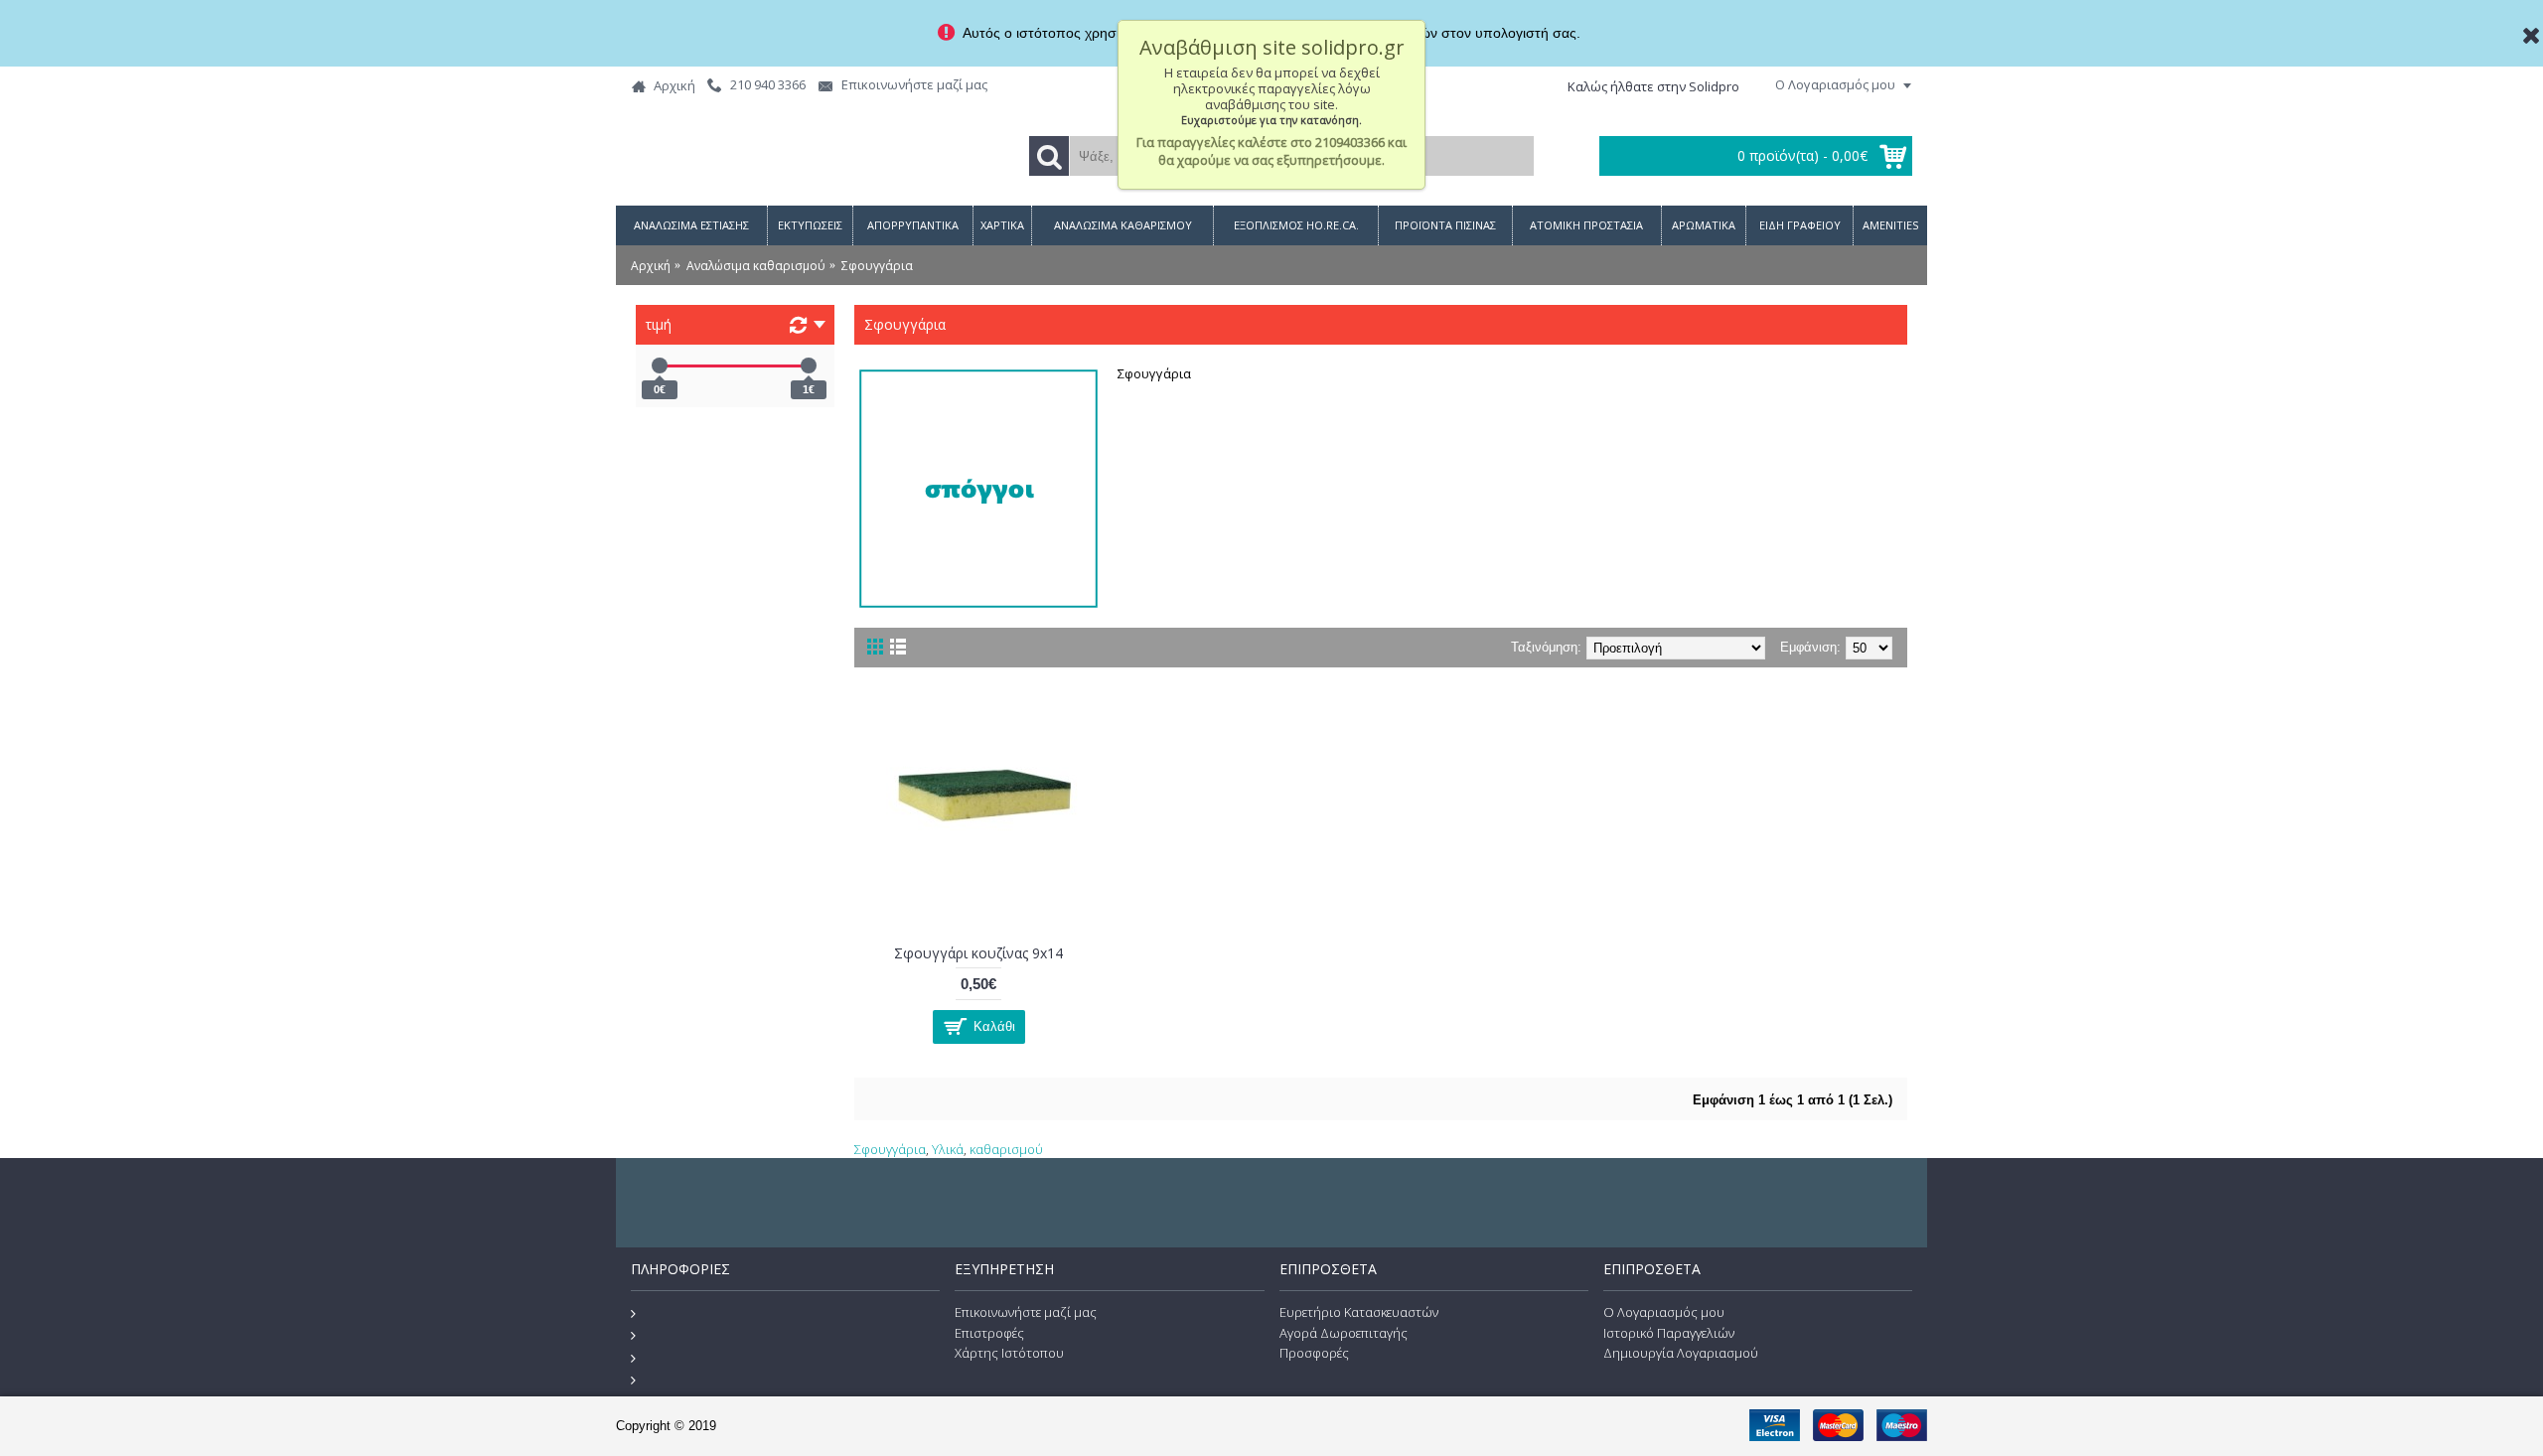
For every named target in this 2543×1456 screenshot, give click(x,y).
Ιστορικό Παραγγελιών (1669, 1333)
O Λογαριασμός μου (1664, 1312)
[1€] (809, 365)
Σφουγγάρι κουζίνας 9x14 (978, 953)
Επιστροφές (989, 1333)
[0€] (660, 365)
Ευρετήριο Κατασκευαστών (1359, 1312)
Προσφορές (1314, 1353)
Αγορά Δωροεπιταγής (1344, 1333)
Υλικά (948, 1149)
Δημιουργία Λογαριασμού (1681, 1353)
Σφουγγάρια (890, 1149)
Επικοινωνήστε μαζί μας (1026, 1312)
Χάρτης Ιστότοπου (1009, 1353)
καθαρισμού (1006, 1149)
